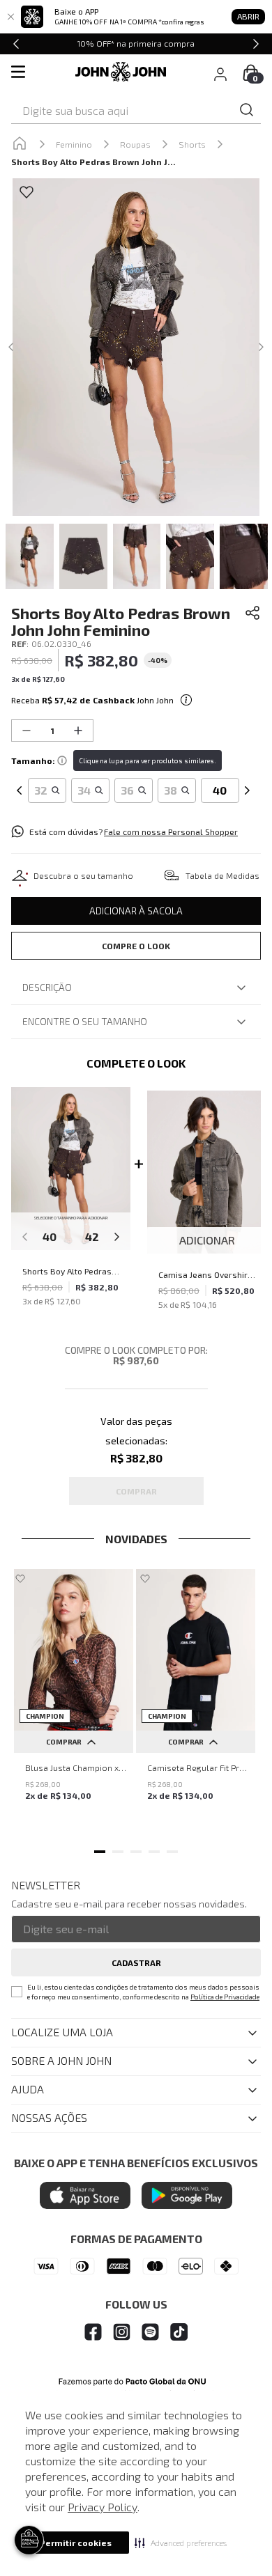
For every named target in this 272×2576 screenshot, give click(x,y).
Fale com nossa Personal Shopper (171, 832)
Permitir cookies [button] (76, 2543)
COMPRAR (64, 1742)
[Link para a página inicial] (20, 144)
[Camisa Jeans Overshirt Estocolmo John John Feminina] (207, 1173)
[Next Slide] (256, 44)
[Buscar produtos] (247, 110)
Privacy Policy (103, 2507)
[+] (78, 731)
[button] (181, 2543)
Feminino (74, 144)
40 (50, 1236)
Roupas (135, 144)
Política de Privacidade (225, 1997)
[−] (27, 731)
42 (92, 1236)
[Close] (10, 17)
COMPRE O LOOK (136, 946)
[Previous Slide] (16, 44)
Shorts (192, 144)
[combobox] (136, 111)
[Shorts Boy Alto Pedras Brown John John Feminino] (71, 1170)
